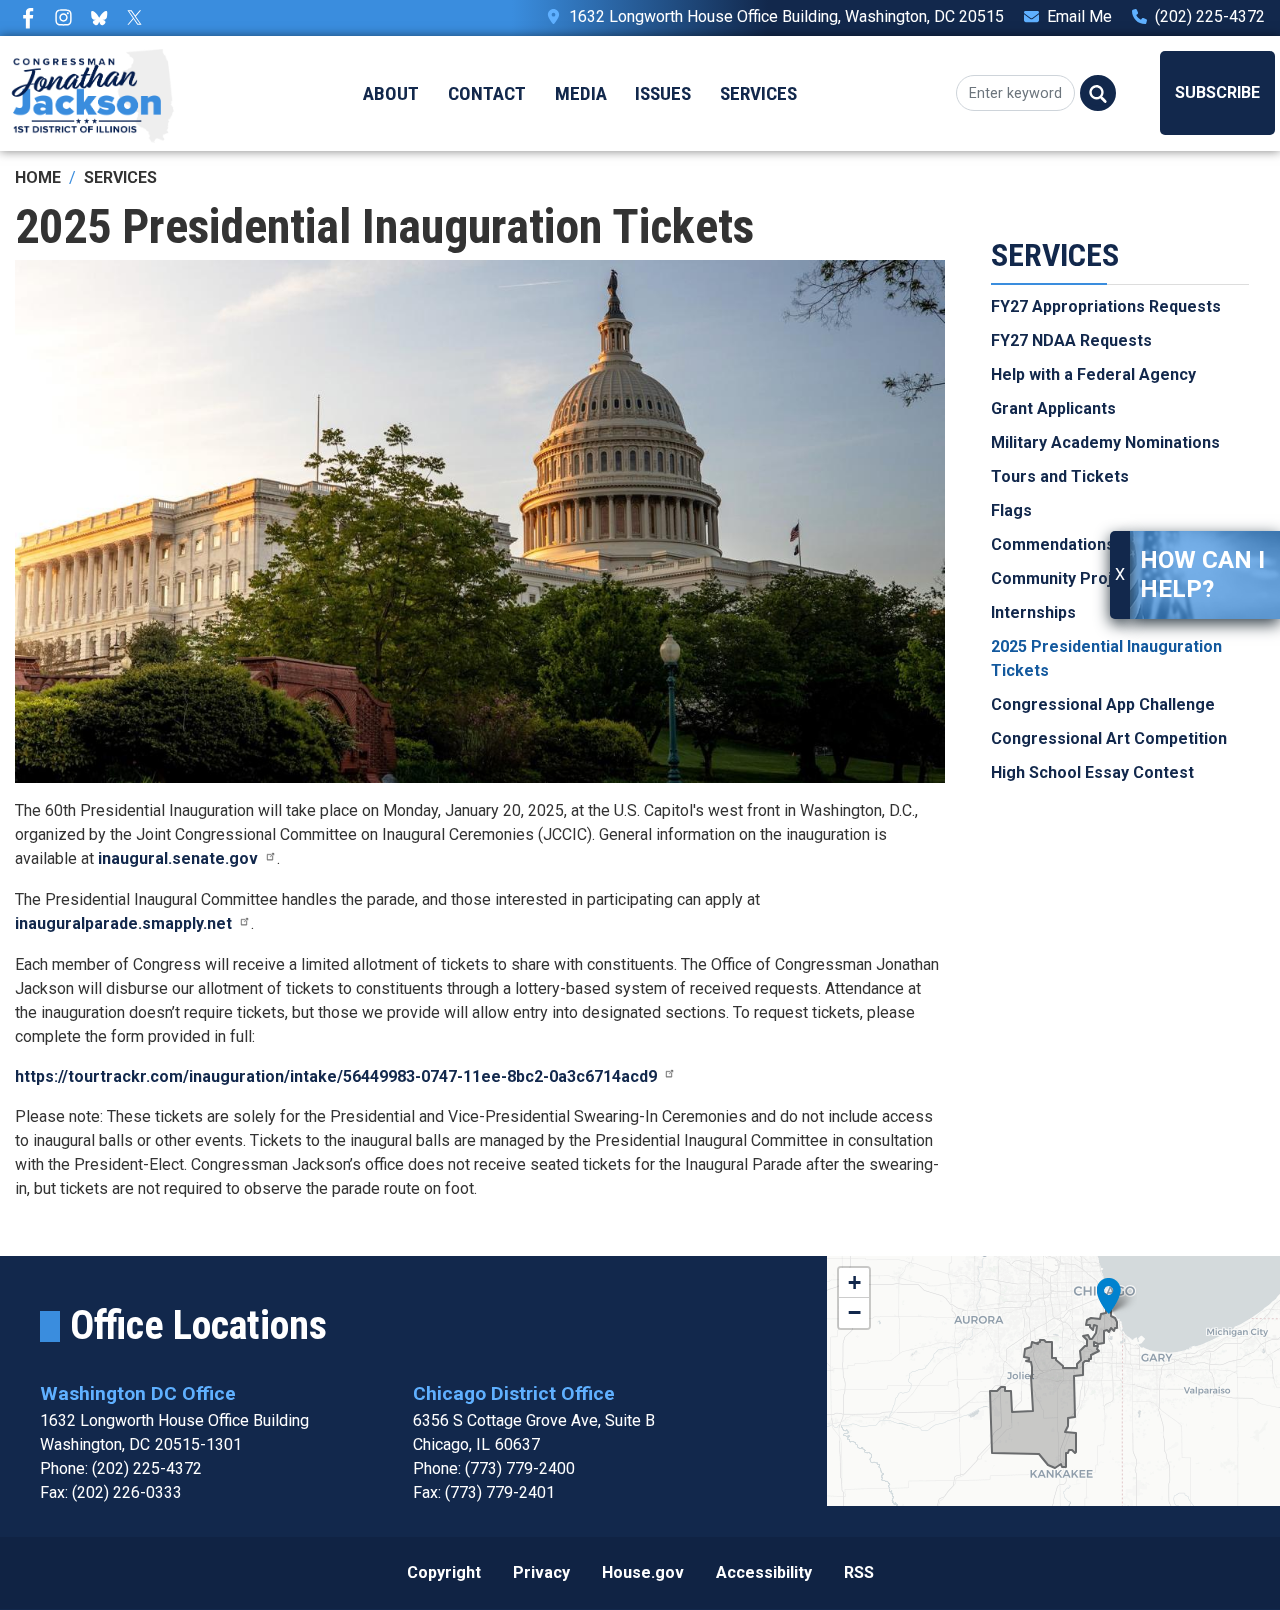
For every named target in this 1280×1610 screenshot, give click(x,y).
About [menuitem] (391, 93)
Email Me (1079, 16)
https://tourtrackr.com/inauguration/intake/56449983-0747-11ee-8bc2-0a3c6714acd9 (336, 1076)
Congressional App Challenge (1103, 704)
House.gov (643, 1572)
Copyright (444, 1572)
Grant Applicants (1053, 408)
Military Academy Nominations (1105, 442)
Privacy (541, 1572)
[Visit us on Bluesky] (104, 18)
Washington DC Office (138, 1393)
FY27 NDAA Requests (1071, 340)
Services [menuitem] (758, 93)
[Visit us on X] (140, 18)
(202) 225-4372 (1210, 16)
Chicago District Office (514, 1393)
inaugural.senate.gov (178, 858)
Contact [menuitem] (487, 93)
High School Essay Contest (1092, 772)
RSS (859, 1572)
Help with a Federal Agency (1093, 374)
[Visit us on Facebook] (33, 18)
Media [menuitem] (581, 93)
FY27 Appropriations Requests (1106, 306)
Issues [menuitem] (663, 93)
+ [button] (854, 1282)
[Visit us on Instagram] (69, 18)
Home (38, 177)
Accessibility (764, 1572)
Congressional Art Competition (1109, 738)
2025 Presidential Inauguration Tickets (1106, 658)
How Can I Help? (1202, 574)
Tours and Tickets (1060, 476)
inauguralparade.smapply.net (123, 923)
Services (120, 177)
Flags (1011, 510)
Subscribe (1217, 92)
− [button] (854, 1312)
